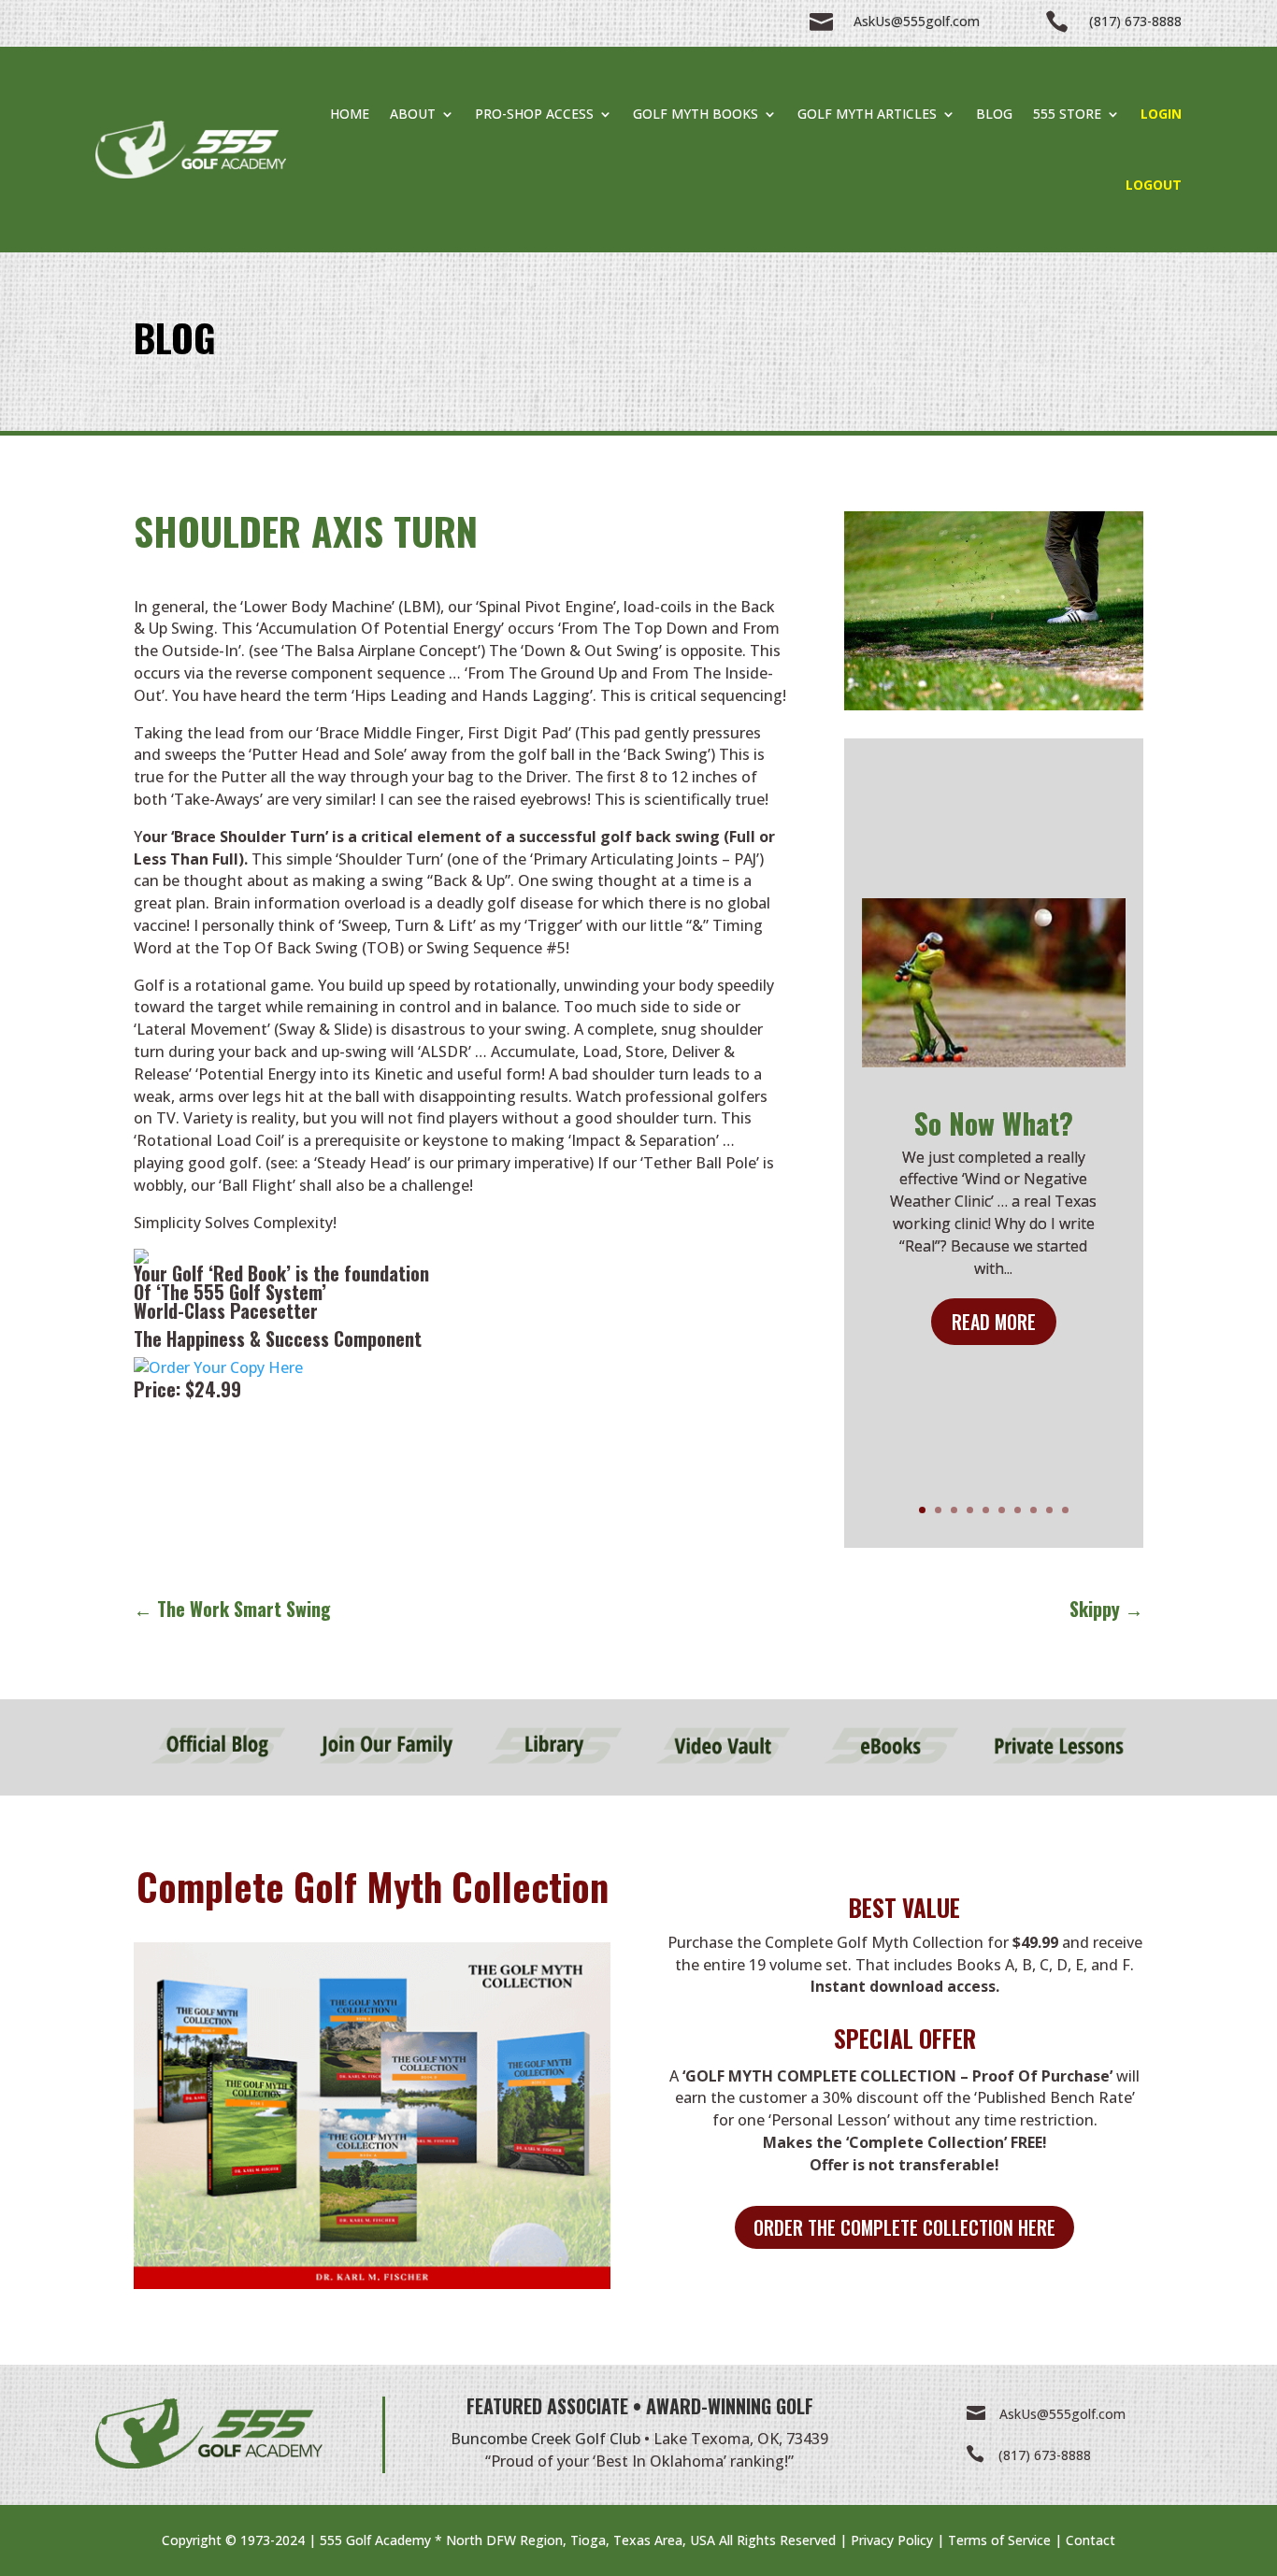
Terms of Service (999, 2540)
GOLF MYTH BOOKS (696, 114)
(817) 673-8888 (1045, 2455)
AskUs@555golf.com (1062, 2414)
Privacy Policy (892, 2540)
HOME (350, 114)
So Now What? (994, 1123)
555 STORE (1067, 114)
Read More (994, 1322)
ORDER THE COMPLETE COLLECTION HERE (904, 2227)
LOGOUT (1154, 185)
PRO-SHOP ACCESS (534, 114)
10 (1065, 1510)
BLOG (994, 114)
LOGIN (1161, 114)
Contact (1090, 2540)
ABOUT (413, 114)
